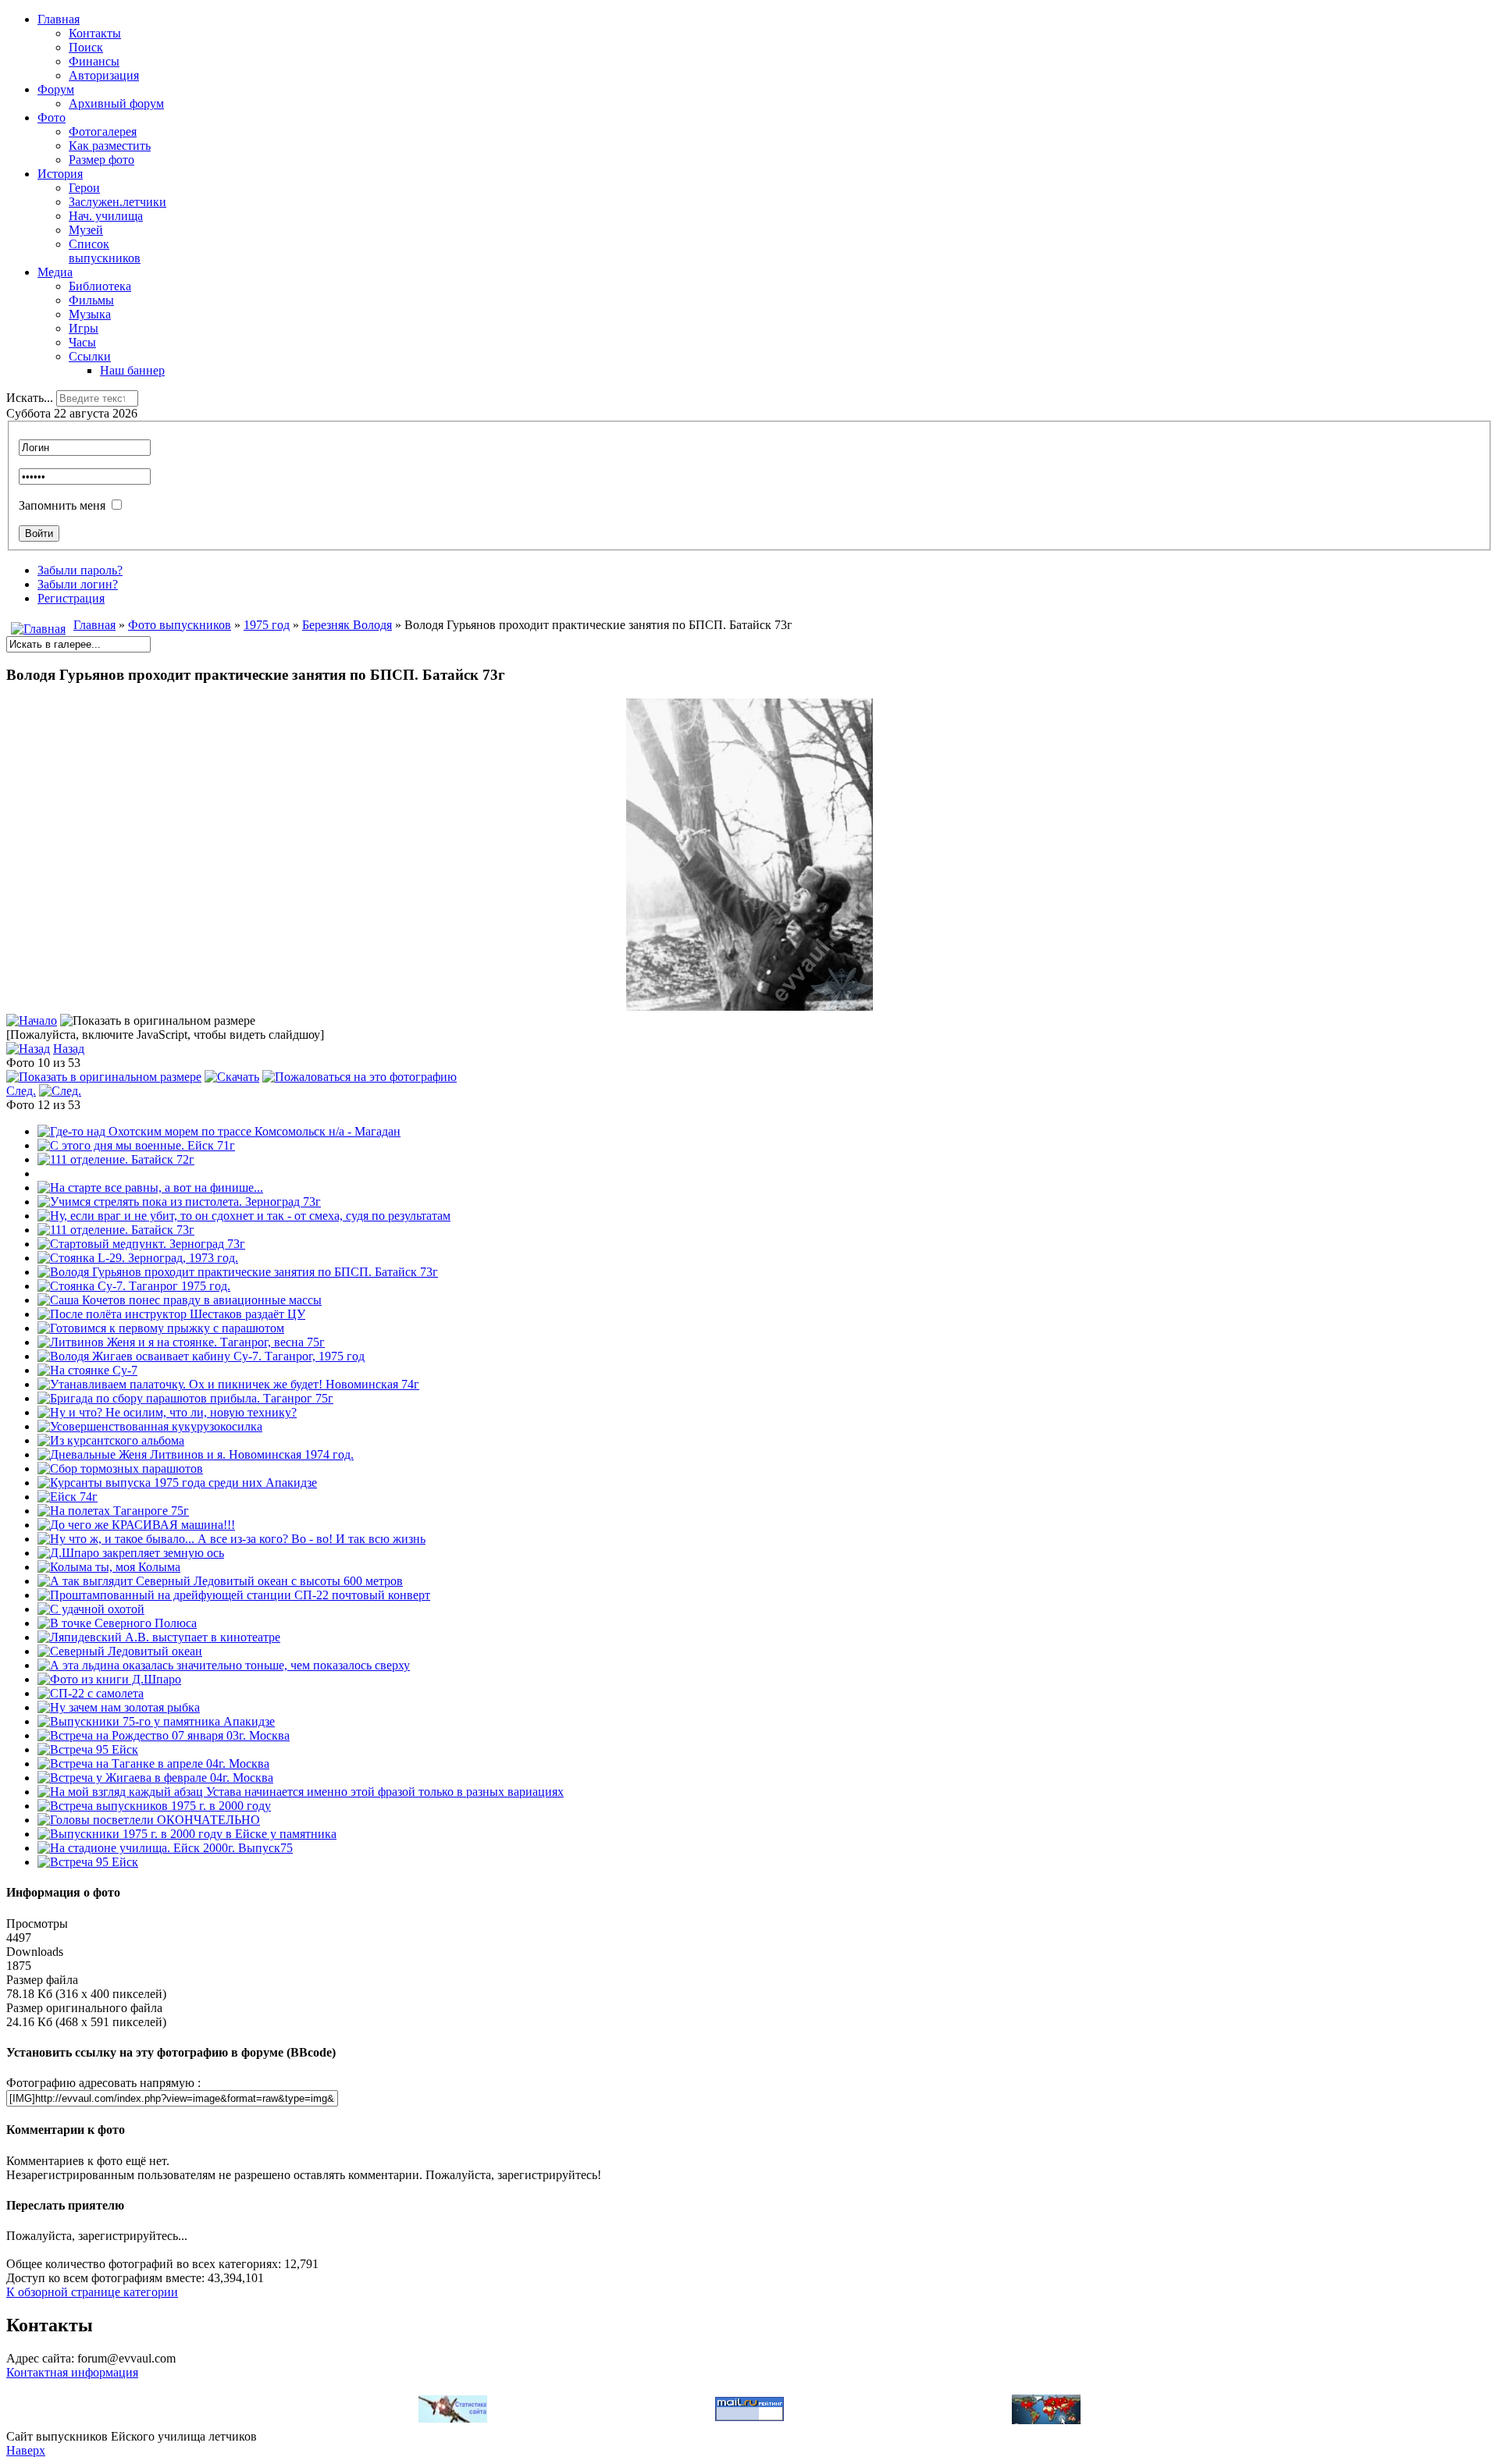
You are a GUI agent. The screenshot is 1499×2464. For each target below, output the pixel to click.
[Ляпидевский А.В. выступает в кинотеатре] (159, 1637)
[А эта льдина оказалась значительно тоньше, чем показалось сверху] (224, 1665)
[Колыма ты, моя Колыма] (109, 1567)
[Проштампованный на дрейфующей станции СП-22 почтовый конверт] (234, 1595)
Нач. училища (106, 216)
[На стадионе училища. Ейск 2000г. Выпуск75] (165, 1848)
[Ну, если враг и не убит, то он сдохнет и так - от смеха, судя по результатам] (244, 1216)
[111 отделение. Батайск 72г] (116, 1159)
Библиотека (100, 286)
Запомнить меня (62, 505)
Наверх (26, 2450)
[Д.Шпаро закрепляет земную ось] (131, 1553)
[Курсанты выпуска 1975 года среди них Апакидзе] (177, 1483)
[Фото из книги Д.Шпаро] (109, 1679)
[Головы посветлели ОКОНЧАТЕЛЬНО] (149, 1820)
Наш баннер (132, 370)
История (60, 174)
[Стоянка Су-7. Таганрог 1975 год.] (134, 1286)
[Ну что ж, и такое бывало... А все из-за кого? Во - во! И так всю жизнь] (231, 1539)
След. (21, 1091)
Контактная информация (72, 2372)
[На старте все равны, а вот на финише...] (150, 1188)
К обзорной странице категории (92, 2292)
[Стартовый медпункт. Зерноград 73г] (141, 1244)
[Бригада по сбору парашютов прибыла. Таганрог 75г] (185, 1398)
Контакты (95, 33)
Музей (86, 230)
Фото (52, 117)
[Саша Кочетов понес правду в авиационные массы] (180, 1300)
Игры (84, 328)
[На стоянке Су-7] (87, 1370)
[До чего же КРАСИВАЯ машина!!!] (136, 1525)
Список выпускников (105, 251)
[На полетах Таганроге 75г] (113, 1511)
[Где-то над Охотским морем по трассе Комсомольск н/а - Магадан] (219, 1131)
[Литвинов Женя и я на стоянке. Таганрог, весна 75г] (181, 1342)
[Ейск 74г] (68, 1497)
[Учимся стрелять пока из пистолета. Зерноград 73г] (179, 1202)
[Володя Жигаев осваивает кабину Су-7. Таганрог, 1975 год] (201, 1356)
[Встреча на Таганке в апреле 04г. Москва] (153, 1764)
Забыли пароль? (80, 570)
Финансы (94, 61)
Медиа (55, 272)
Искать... (30, 398)
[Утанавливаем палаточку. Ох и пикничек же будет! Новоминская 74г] (228, 1384)
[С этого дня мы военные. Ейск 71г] (136, 1145)
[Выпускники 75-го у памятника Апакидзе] (156, 1721)
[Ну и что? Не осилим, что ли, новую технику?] (167, 1412)
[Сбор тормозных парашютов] (120, 1468)
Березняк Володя (347, 625)
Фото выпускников (180, 625)
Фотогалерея (103, 132)
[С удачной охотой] (91, 1609)
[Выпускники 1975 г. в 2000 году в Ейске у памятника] (187, 1834)
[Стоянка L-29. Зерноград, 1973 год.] (138, 1258)
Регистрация (71, 598)
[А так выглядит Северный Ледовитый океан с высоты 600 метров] (220, 1581)
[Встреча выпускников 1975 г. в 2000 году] (154, 1806)
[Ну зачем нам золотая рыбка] (119, 1707)
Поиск (86, 47)
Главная (59, 19)
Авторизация (104, 75)
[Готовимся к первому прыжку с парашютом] (161, 1328)
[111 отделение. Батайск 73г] (116, 1230)
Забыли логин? (78, 584)
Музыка (90, 314)
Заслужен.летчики (117, 202)
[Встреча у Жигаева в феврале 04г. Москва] (155, 1778)
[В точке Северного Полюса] (117, 1623)
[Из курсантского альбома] (111, 1440)
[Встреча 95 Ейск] (88, 1749)
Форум (56, 89)
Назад (69, 1049)
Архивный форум (116, 103)
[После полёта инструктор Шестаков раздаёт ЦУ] (171, 1314)
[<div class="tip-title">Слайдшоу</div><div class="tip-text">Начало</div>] (32, 1020)
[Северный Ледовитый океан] (120, 1651)
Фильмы (91, 300)
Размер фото (101, 160)
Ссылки (90, 356)
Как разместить (110, 146)
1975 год (267, 625)
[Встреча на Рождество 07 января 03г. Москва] (164, 1735)
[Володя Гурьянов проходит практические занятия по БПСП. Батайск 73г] (749, 1006)
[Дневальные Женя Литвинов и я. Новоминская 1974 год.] (196, 1454)
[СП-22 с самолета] (91, 1693)
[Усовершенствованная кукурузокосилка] (150, 1426)
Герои (84, 188)
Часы (82, 342)
